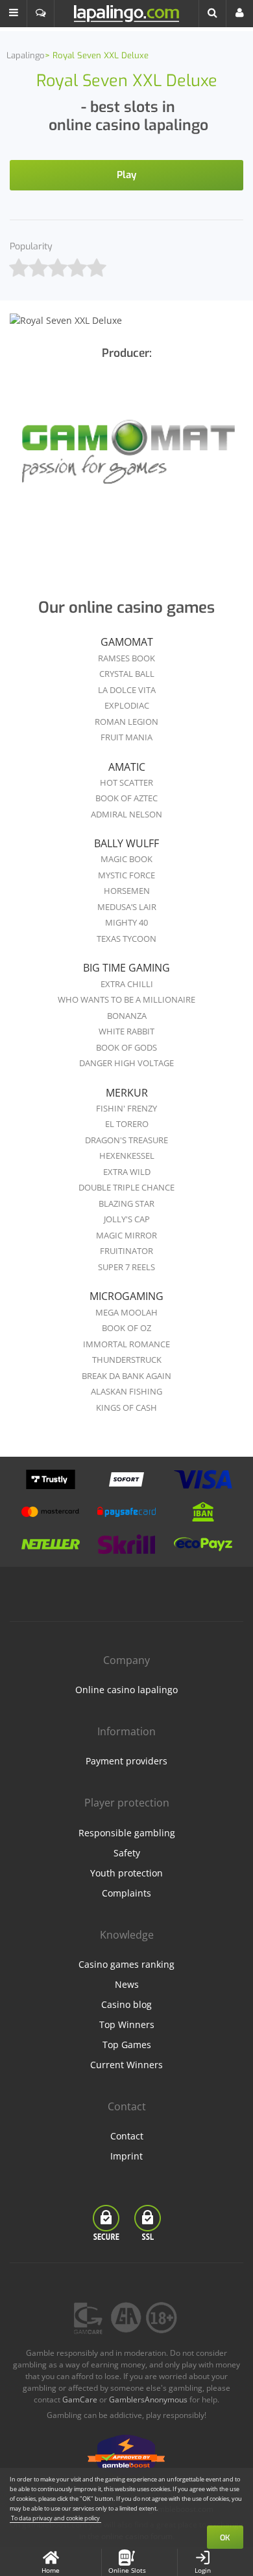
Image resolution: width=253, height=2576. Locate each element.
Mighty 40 (126, 922)
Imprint (126, 2156)
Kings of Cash (126, 1408)
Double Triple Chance (126, 1187)
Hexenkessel (127, 1156)
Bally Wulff (126, 843)
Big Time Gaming (126, 968)
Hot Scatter (126, 782)
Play (126, 175)
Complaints (126, 1893)
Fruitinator (126, 1251)
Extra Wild (127, 1172)
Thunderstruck (127, 1360)
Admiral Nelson (126, 814)
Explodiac (127, 705)
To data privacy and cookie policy (55, 2518)
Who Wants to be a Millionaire (126, 999)
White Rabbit (126, 1031)
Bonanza (127, 1016)
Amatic (127, 767)
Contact (127, 2136)
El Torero (127, 1124)
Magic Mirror (126, 1235)
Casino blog (126, 2004)
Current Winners (126, 2065)
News (127, 1984)
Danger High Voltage (126, 1063)
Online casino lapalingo (126, 1690)
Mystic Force (126, 875)
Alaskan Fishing (126, 1391)
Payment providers (126, 1761)
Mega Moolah (126, 1312)
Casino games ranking (126, 1964)
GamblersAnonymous (148, 2399)
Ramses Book (126, 658)
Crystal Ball (127, 674)
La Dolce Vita (127, 690)
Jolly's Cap (127, 1219)
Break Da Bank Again (126, 1376)
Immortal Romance (126, 1344)
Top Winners (127, 2024)
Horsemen (127, 891)
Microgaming (126, 1296)
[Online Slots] (126, 454)
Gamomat (127, 642)
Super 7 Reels (126, 1267)
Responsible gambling (127, 1833)
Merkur (127, 1093)
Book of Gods (126, 1047)
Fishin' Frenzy (126, 1108)
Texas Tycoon (126, 939)
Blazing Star (126, 1203)
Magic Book (126, 859)
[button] (14, 14)
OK (225, 2538)
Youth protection (126, 1873)
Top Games (127, 2045)
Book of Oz (126, 1328)
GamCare (80, 2399)
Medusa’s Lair (127, 907)
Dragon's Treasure (126, 1140)
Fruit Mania (126, 737)
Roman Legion (126, 722)
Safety (127, 1853)
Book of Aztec (126, 798)
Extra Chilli (127, 984)
